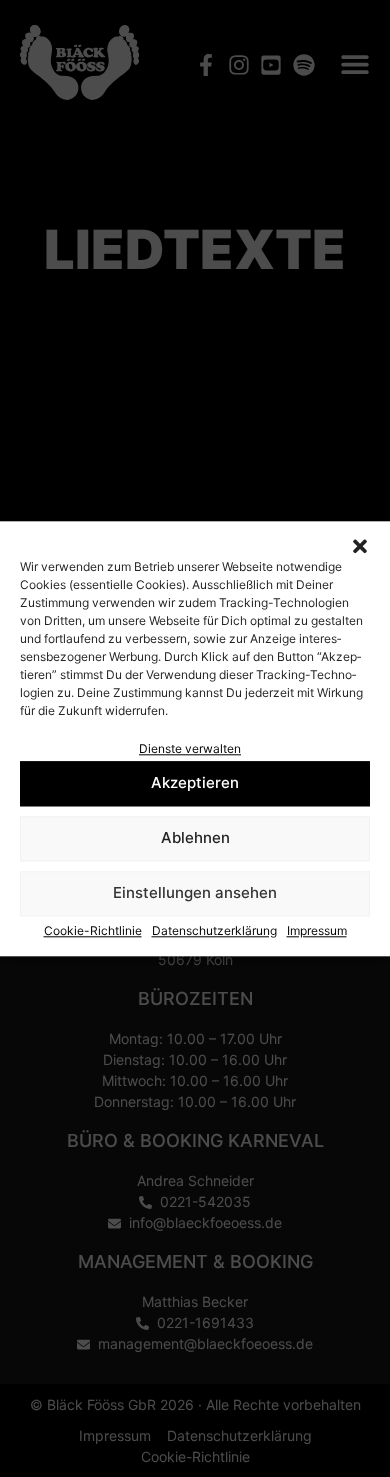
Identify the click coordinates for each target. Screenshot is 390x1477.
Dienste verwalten (190, 748)
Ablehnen (195, 838)
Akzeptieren (195, 783)
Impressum (317, 930)
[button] (360, 546)
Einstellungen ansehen (195, 893)
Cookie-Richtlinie (93, 930)
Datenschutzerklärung (214, 930)
